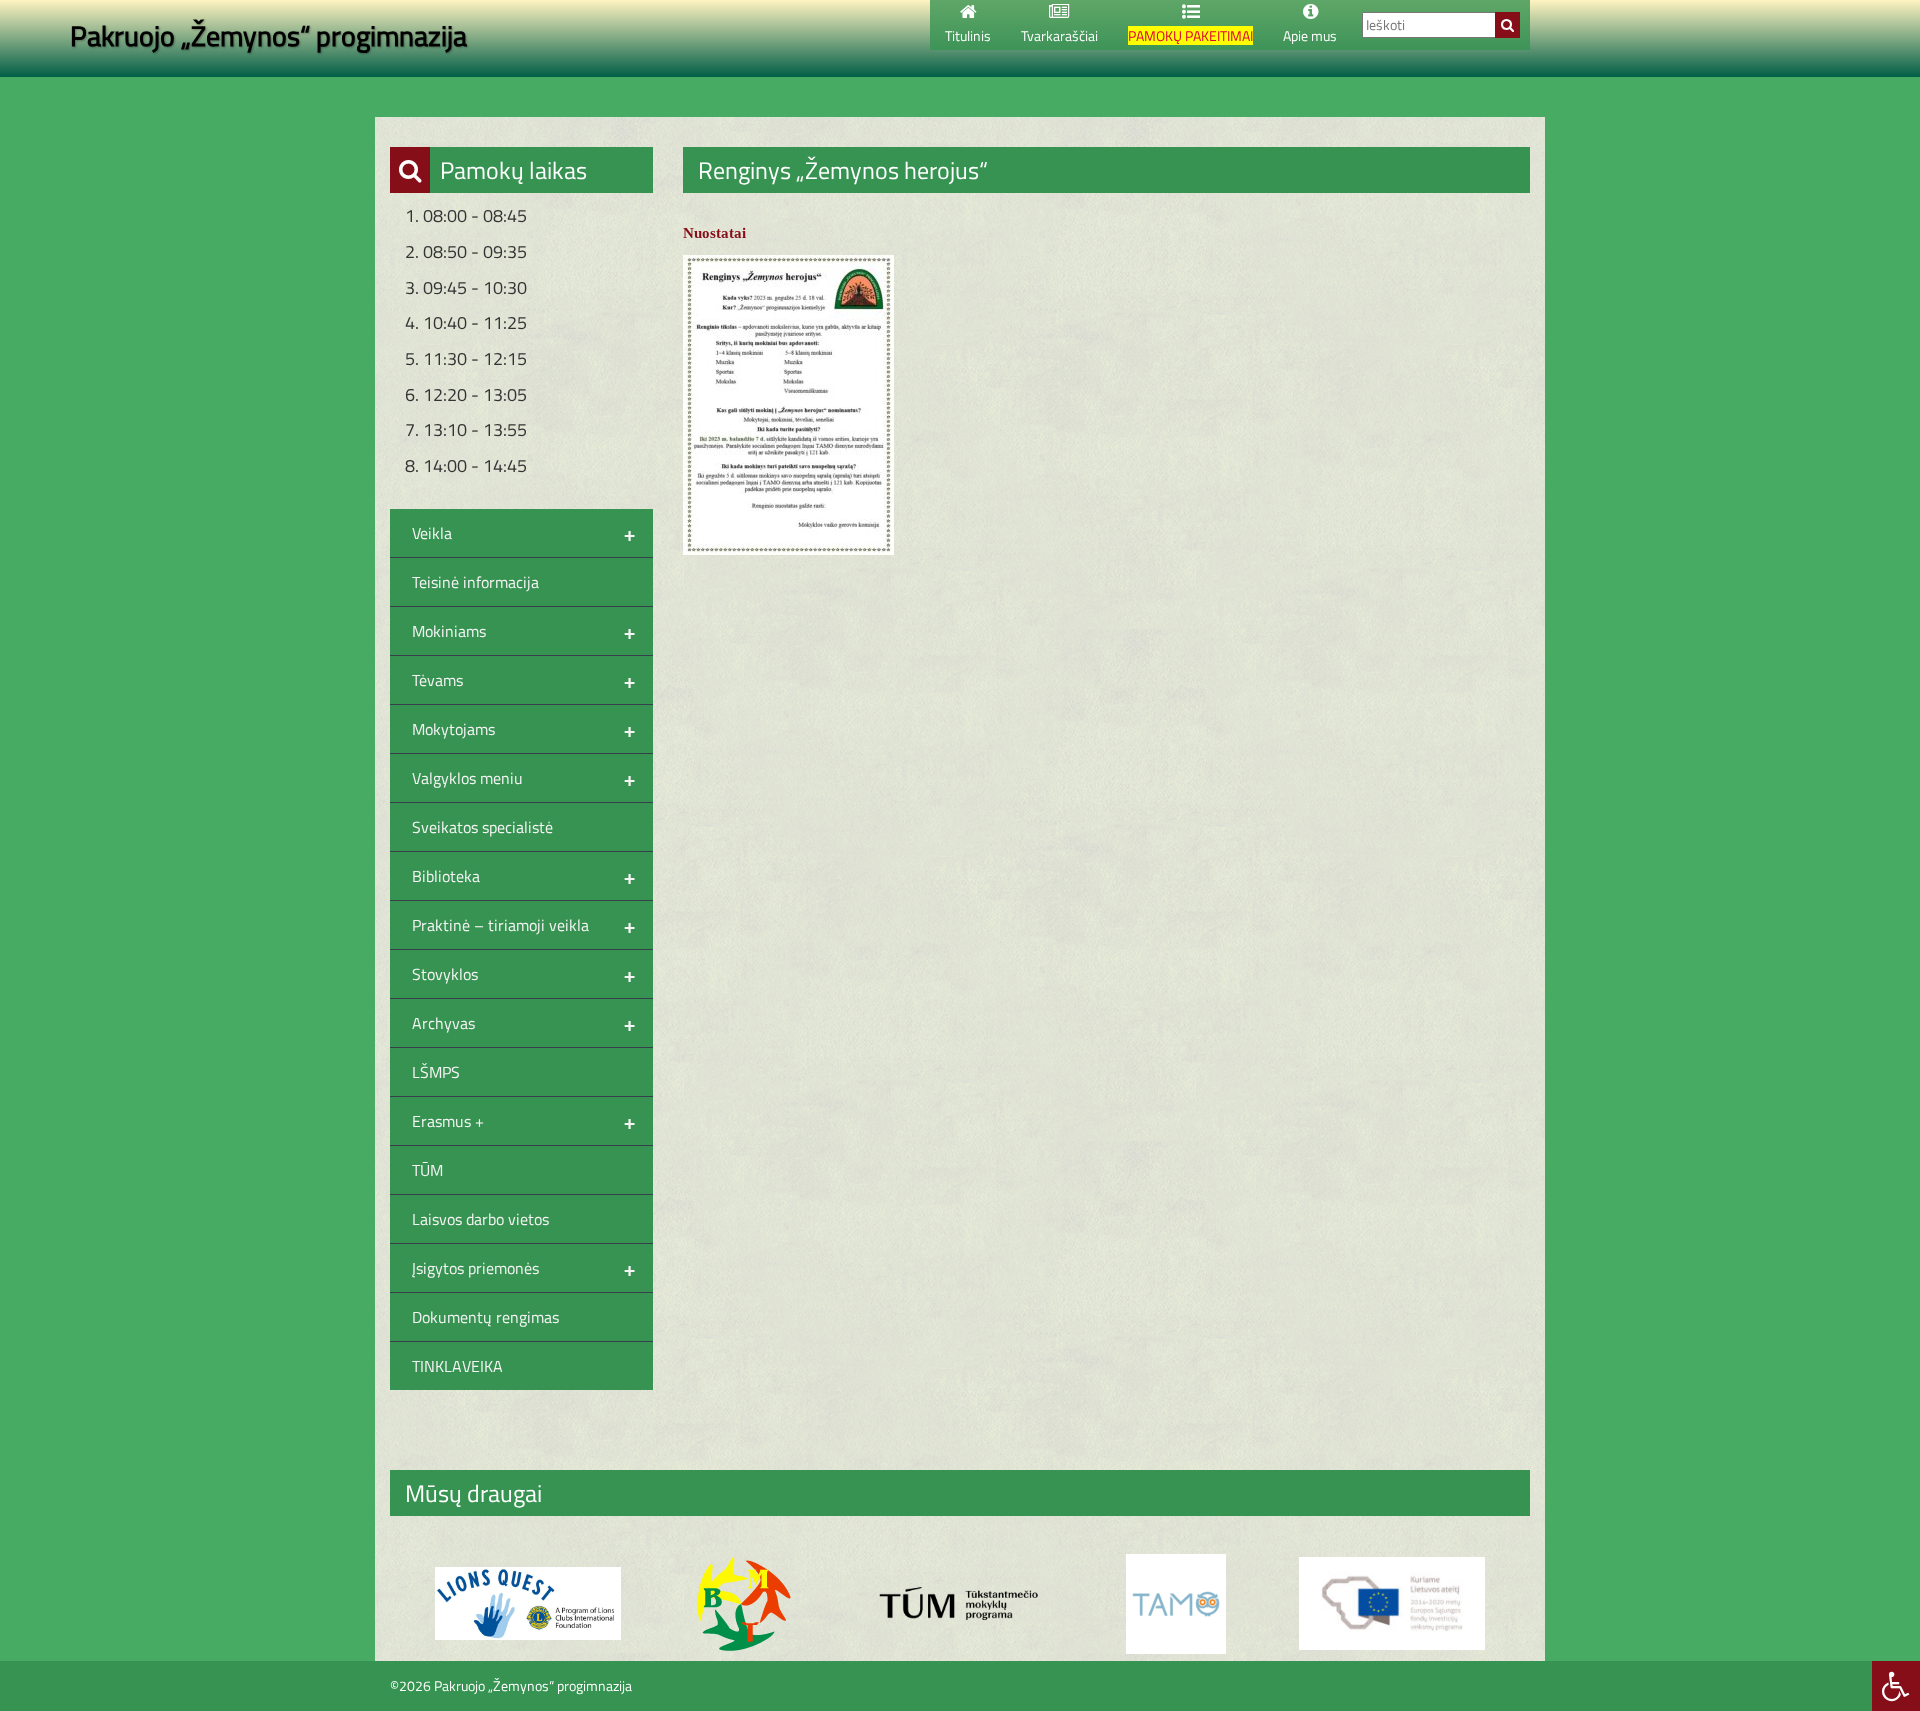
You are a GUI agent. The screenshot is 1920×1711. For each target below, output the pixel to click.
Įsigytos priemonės (523, 1268)
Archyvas (523, 1023)
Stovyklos (523, 974)
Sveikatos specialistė (482, 827)
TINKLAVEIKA (457, 1366)
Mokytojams (523, 729)
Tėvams (523, 680)
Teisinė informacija (475, 582)
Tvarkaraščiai (1059, 35)
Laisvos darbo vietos (480, 1219)
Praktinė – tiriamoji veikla (523, 925)
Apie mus (1310, 35)
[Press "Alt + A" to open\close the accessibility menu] (1896, 1686)
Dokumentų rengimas (485, 1317)
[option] (528, 1603)
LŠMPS (436, 1072)
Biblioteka (523, 876)
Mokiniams (523, 631)
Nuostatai (714, 233)
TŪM (427, 1170)
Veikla (523, 533)
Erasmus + (523, 1121)
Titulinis (968, 35)
